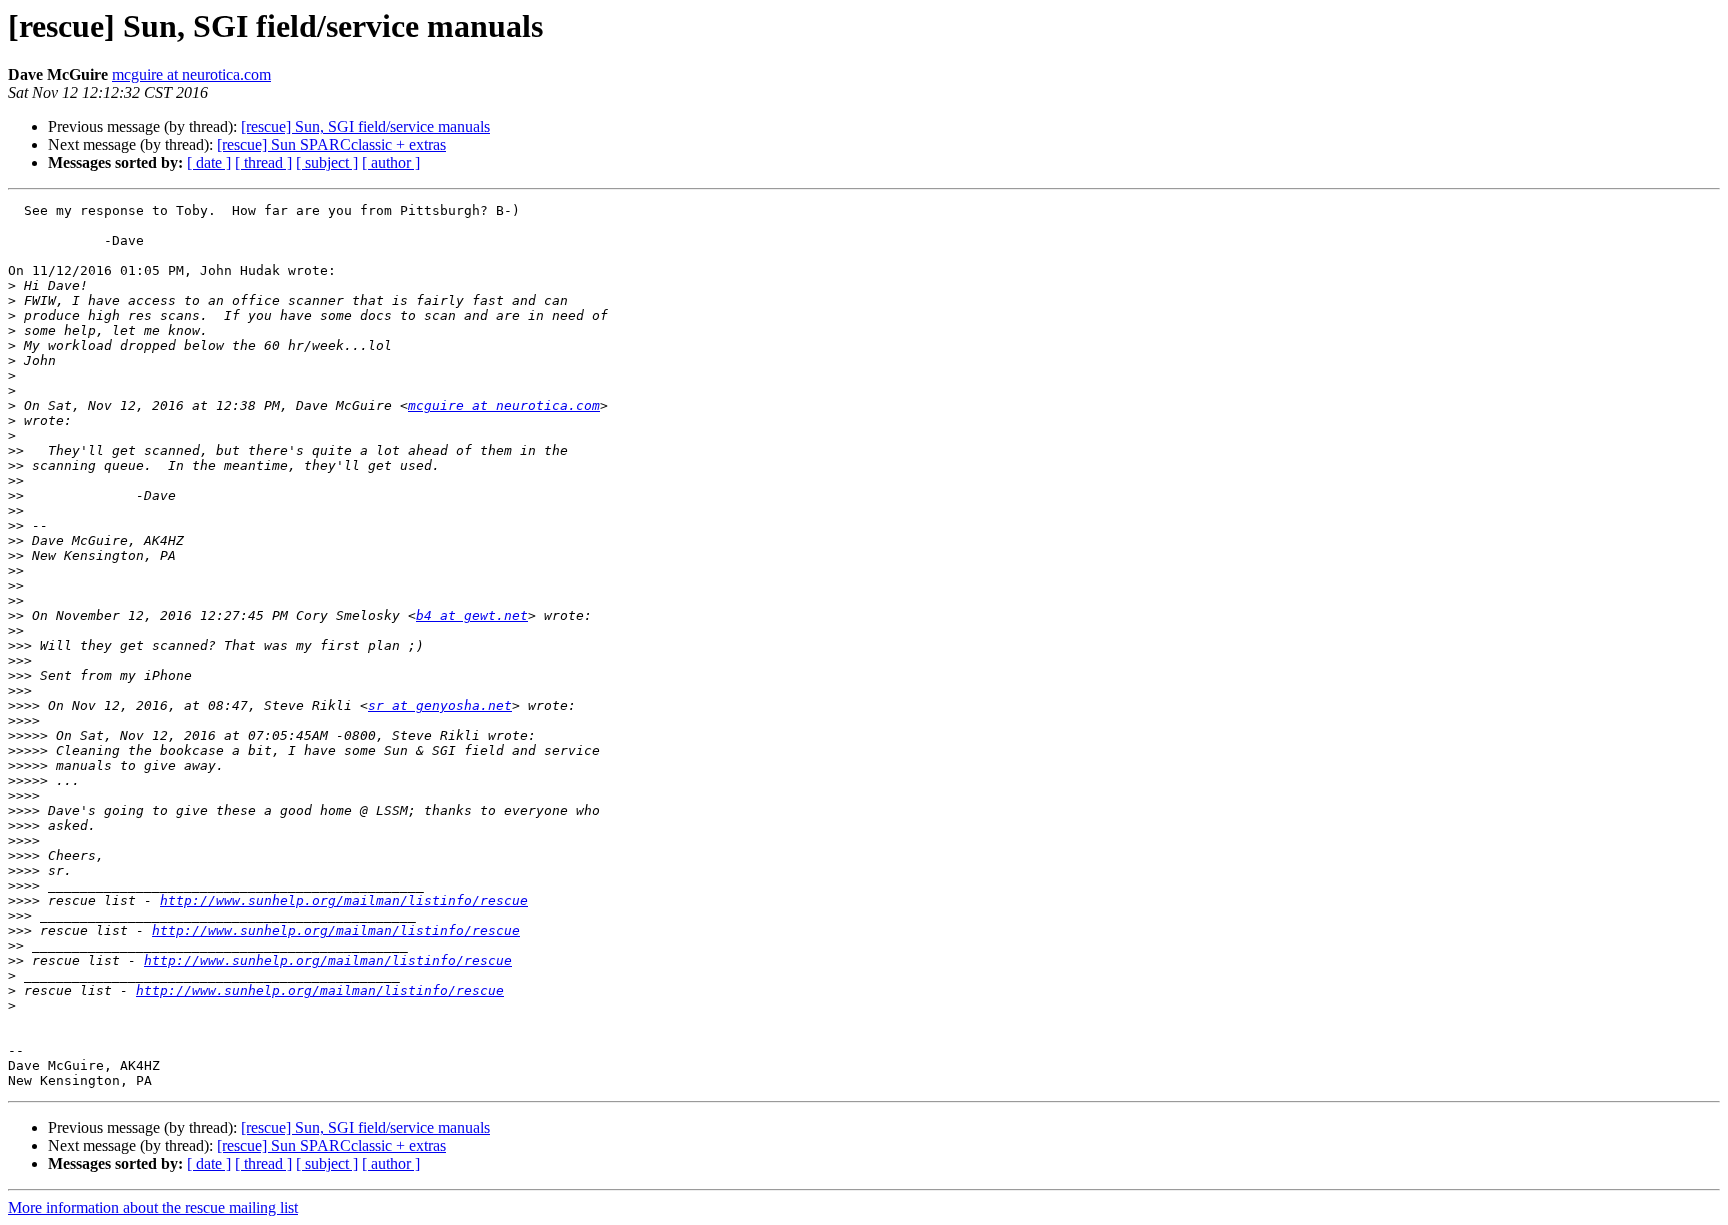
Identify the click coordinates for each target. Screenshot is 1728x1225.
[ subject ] (327, 162)
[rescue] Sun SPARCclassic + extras (331, 144)
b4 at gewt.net (472, 615)
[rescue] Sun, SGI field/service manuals (365, 126)
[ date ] (209, 162)
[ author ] (391, 162)
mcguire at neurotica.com (191, 74)
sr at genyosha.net (440, 705)
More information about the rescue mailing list (153, 1207)
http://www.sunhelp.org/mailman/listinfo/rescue (344, 900)
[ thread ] (263, 162)
